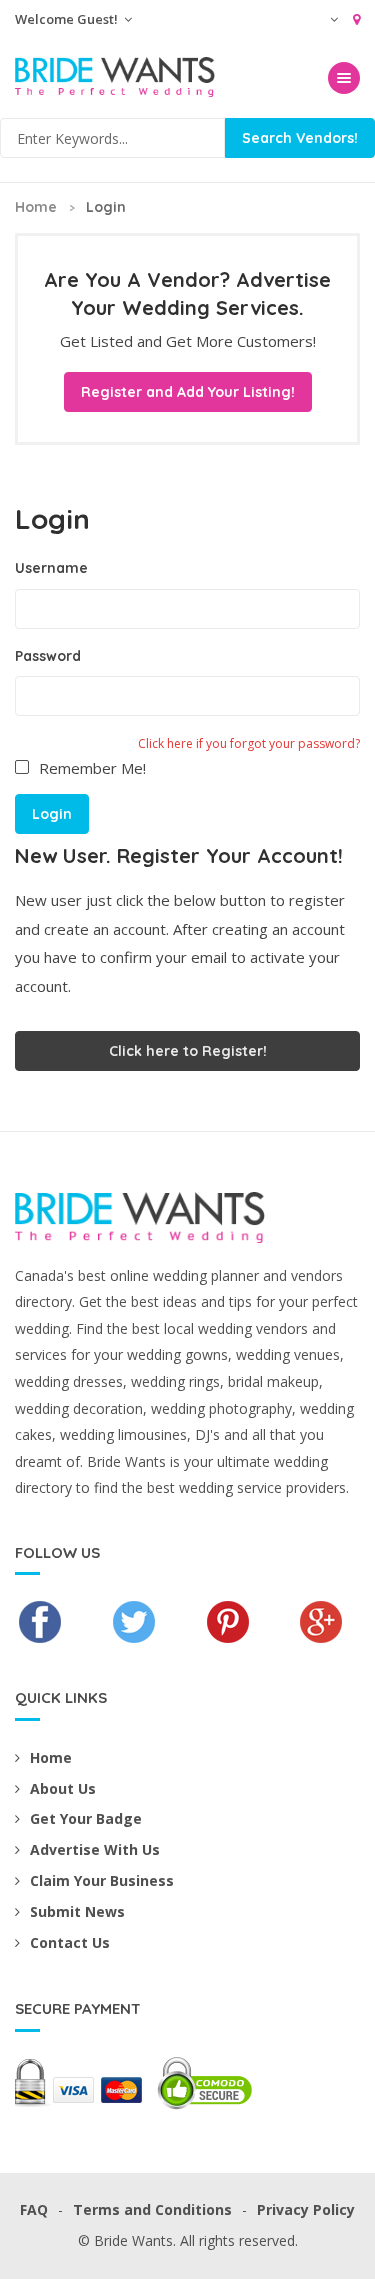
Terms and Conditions (152, 2209)
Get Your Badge (86, 1818)
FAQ (34, 2209)
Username (51, 568)
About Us (63, 1788)
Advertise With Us (95, 1849)
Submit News (77, 1911)
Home (36, 207)
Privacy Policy (306, 2209)
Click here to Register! (188, 1051)
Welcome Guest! (68, 19)
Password (48, 656)
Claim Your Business (102, 1880)
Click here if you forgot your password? (249, 743)
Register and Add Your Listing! (188, 392)
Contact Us (70, 1942)
